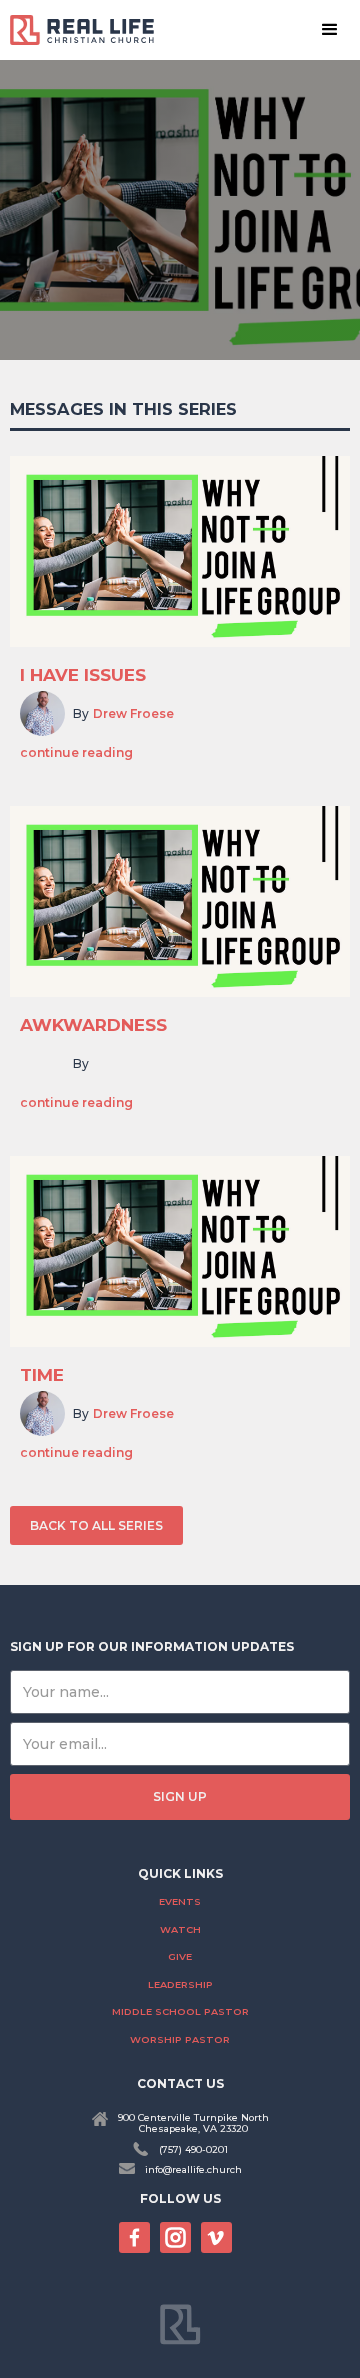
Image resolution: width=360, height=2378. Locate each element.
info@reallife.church (193, 2169)
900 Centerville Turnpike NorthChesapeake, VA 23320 (193, 2123)
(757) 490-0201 (193, 2149)
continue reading (76, 753)
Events (180, 1901)
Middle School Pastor (180, 2011)
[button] (330, 30)
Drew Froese (133, 714)
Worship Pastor (180, 2039)
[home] (90, 29)
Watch (180, 1929)
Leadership (180, 1984)
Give (180, 1956)
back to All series (96, 1525)
